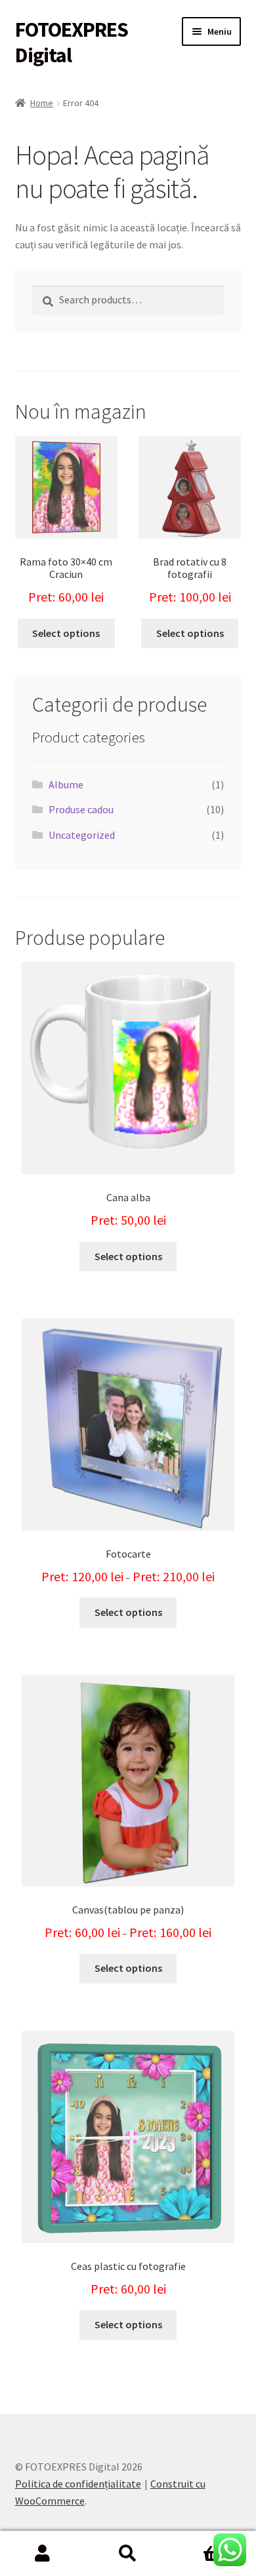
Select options (66, 633)
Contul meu (43, 2554)
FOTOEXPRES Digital (72, 42)
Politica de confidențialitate (78, 2484)
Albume (66, 784)
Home (42, 103)
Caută (128, 2554)
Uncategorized (82, 835)
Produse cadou (81, 809)
